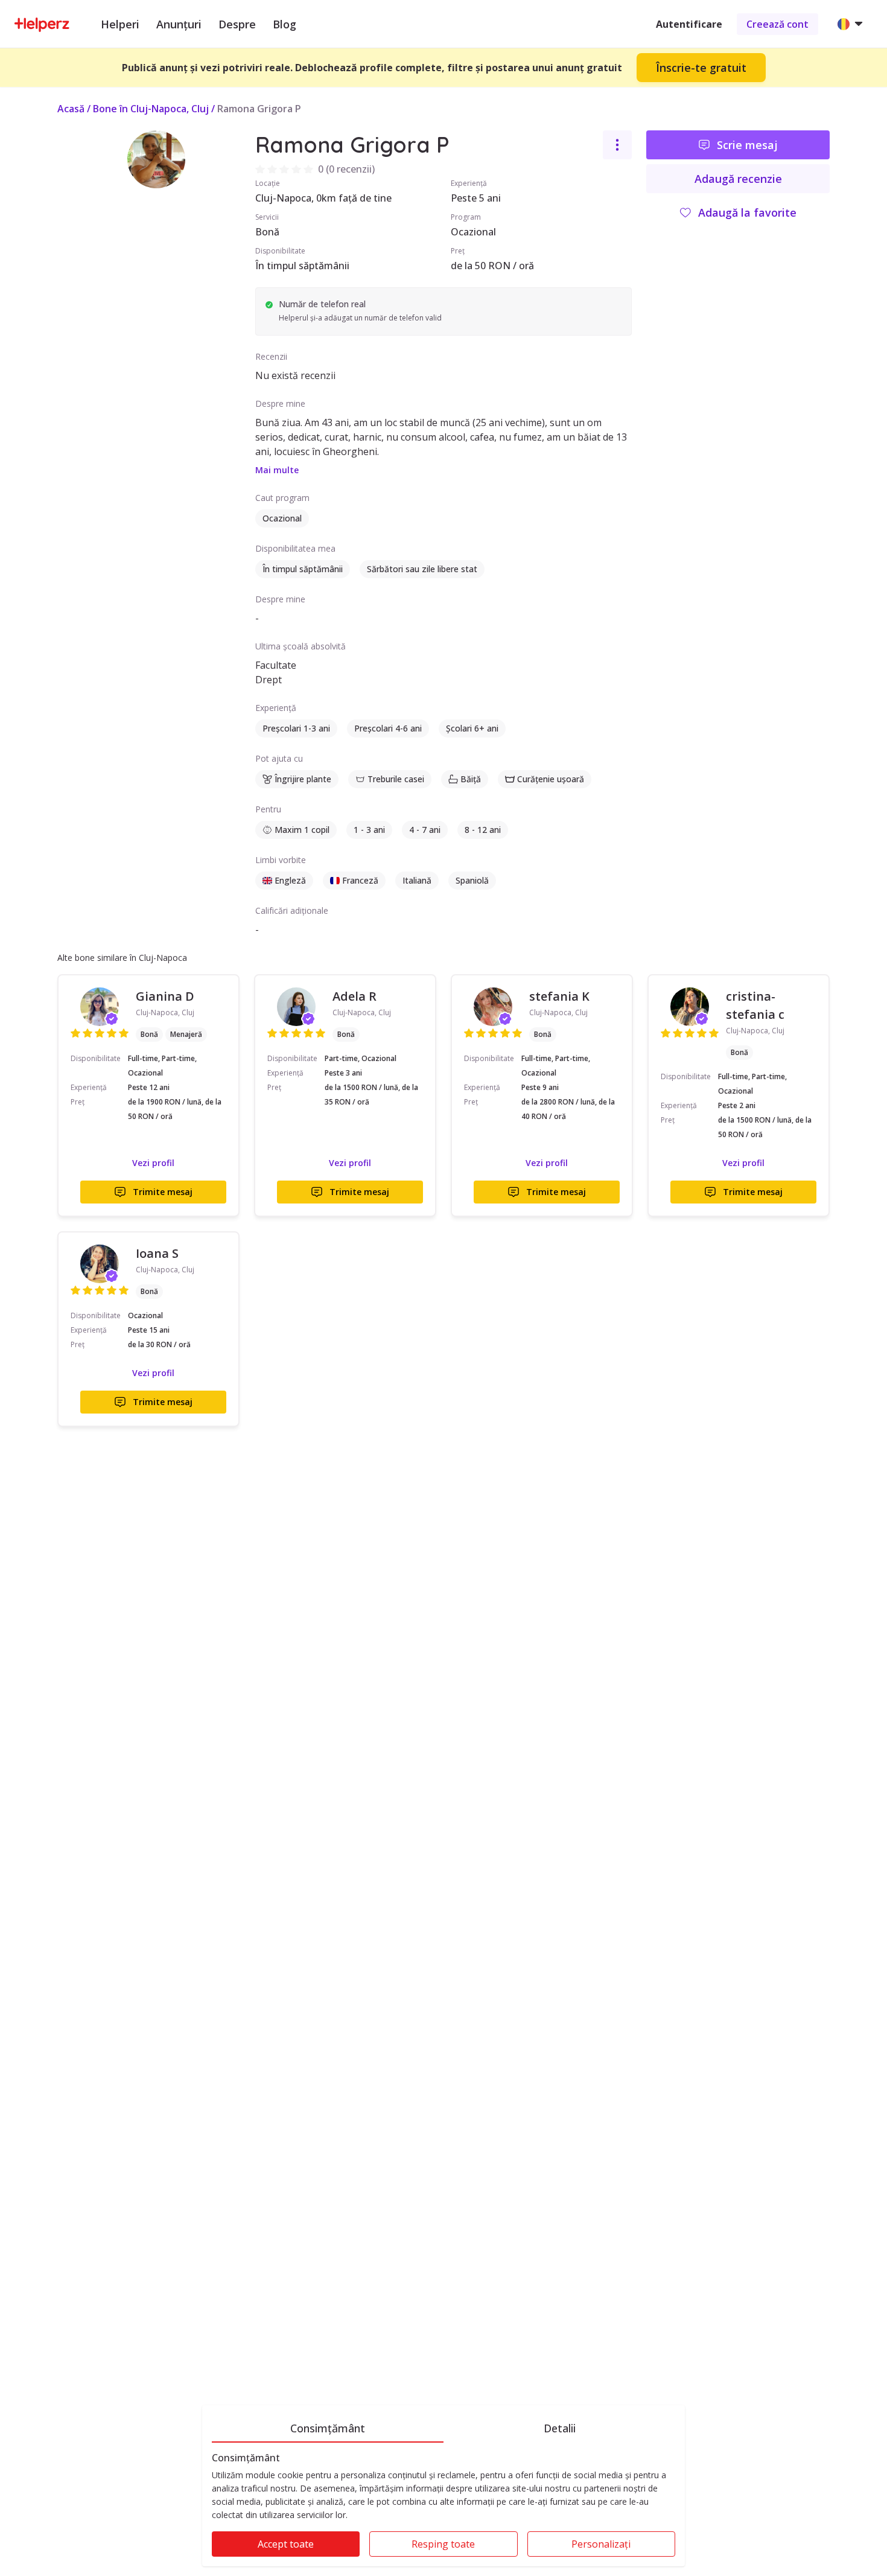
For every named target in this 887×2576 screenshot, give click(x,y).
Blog (285, 24)
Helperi (120, 24)
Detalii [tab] (560, 2428)
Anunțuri (179, 24)
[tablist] (443, 2426)
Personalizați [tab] (601, 2544)
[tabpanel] (443, 2509)
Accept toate (286, 2544)
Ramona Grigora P (259, 109)
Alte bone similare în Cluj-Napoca (122, 958)
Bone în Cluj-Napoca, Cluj (151, 109)
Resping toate (443, 2544)
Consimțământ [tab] (328, 2428)
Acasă (71, 109)
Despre (237, 24)
